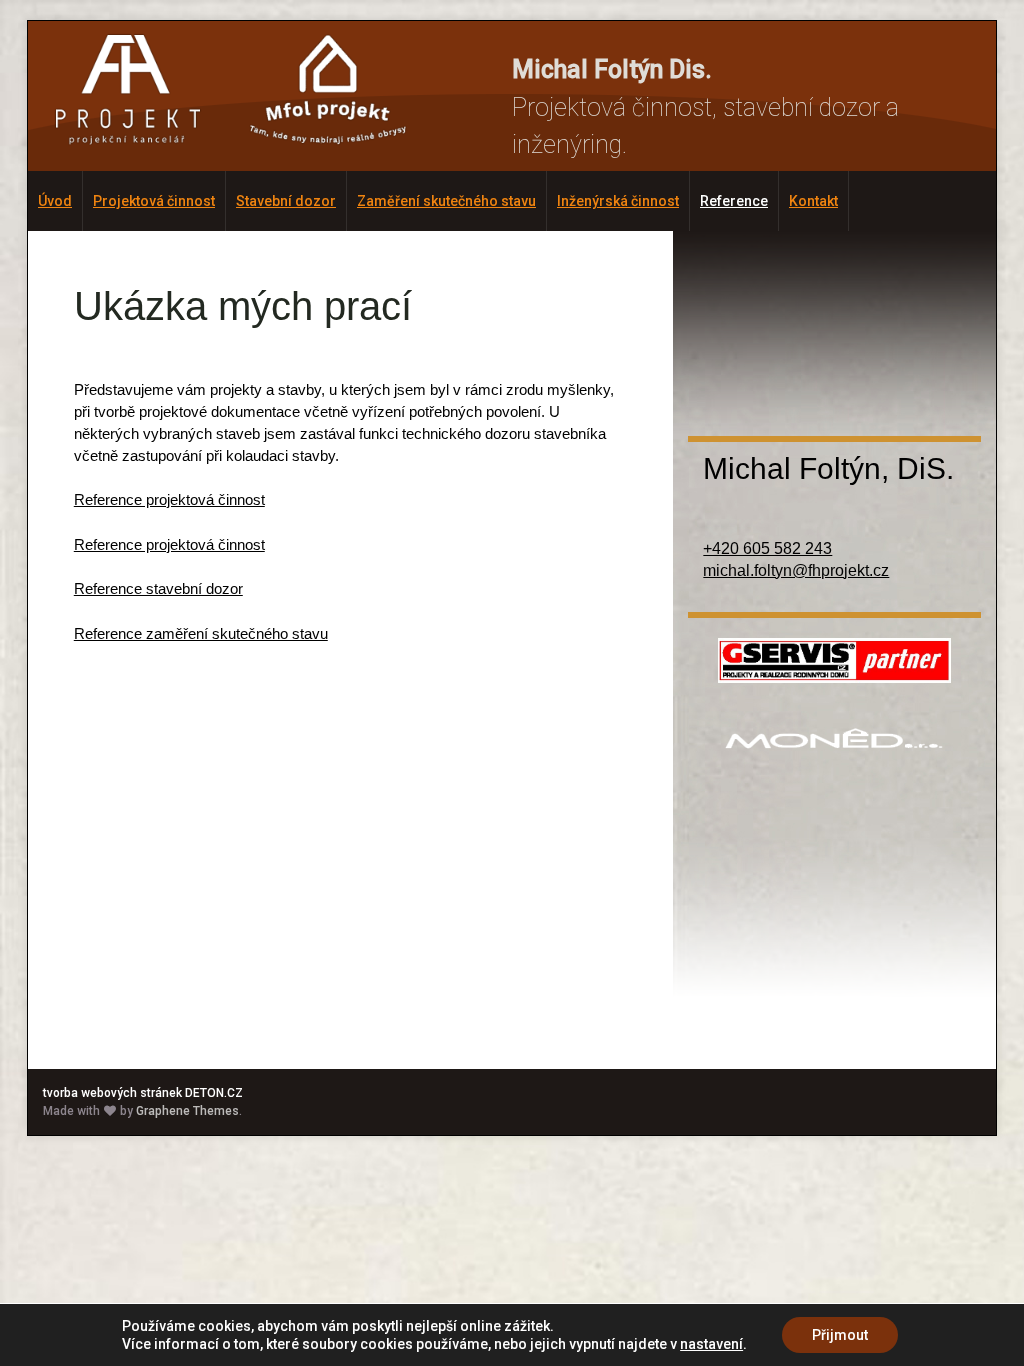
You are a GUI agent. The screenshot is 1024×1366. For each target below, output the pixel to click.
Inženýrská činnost (618, 201)
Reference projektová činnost (169, 499)
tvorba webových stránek (112, 1093)
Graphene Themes (187, 1111)
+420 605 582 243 (767, 548)
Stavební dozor (286, 201)
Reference (734, 201)
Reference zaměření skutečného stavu (201, 633)
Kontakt (813, 201)
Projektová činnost (154, 201)
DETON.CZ (214, 1093)
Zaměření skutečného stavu (446, 201)
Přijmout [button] (840, 1335)
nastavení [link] (711, 1344)
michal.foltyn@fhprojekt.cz (796, 570)
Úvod (55, 201)
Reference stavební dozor (158, 588)
